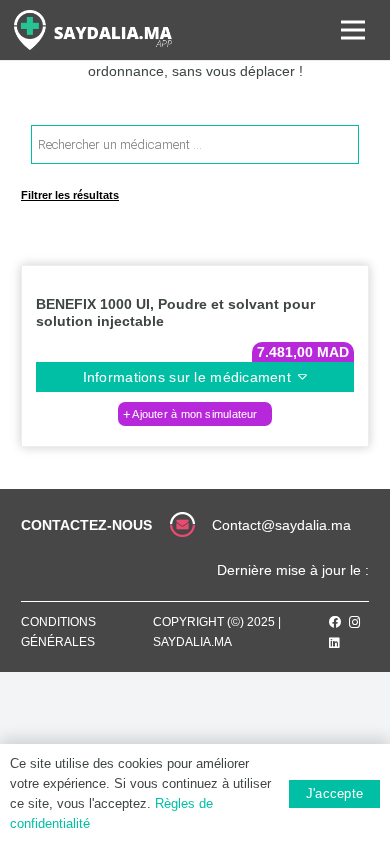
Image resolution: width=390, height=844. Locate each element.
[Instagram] (355, 622)
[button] (195, 414)
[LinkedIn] (334, 643)
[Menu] (353, 30)
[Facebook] (335, 622)
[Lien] (93, 30)
